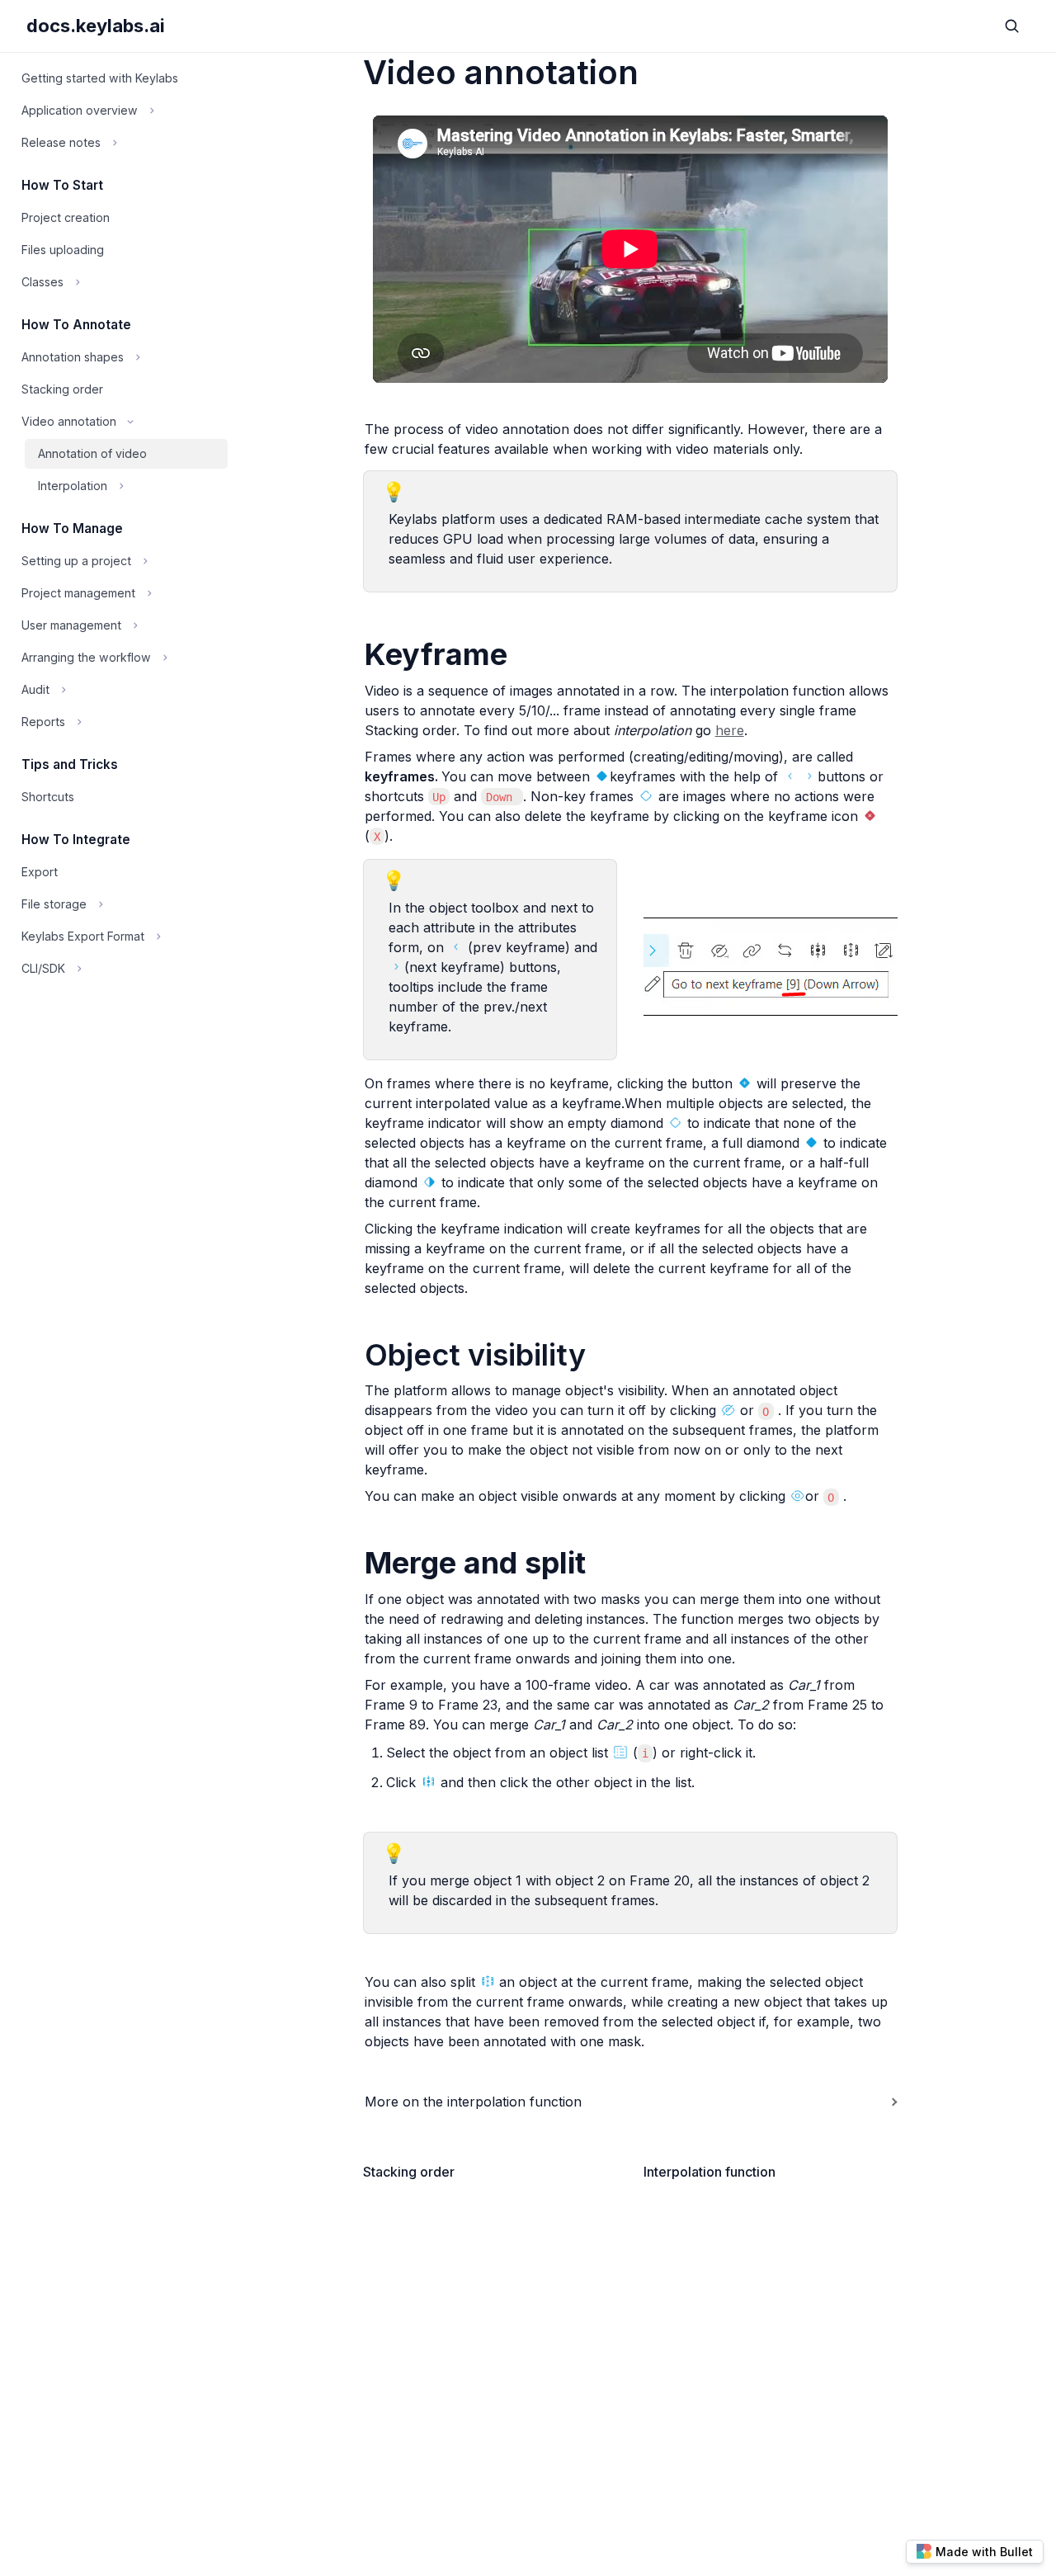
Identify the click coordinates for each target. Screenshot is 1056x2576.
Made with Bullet (984, 2552)
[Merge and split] (356, 1563)
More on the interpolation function (473, 2102)
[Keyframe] (356, 655)
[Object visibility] (356, 1355)
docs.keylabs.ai (96, 26)
